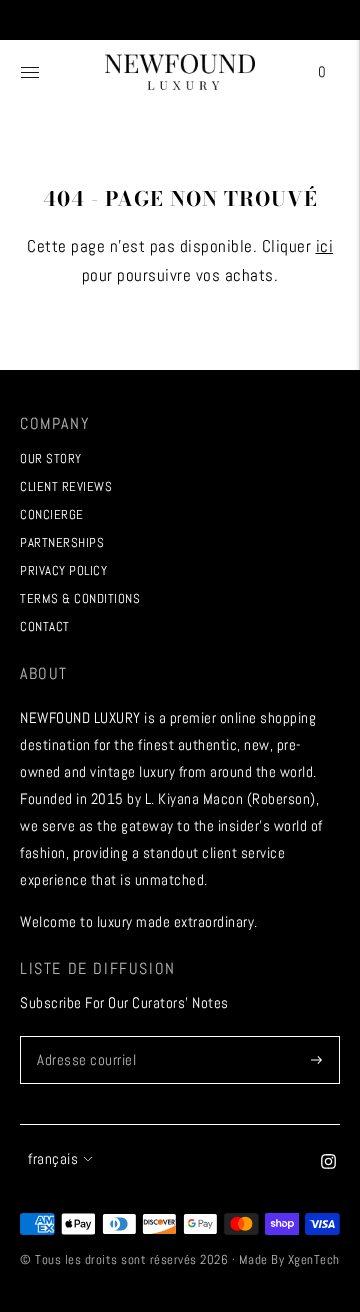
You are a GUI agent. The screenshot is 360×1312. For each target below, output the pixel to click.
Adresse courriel (84, 1036)
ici (325, 246)
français (53, 1158)
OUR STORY (51, 458)
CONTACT (45, 626)
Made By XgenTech (289, 1259)
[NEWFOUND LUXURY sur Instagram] (328, 1163)
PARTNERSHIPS (62, 542)
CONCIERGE (52, 514)
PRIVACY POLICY (63, 570)
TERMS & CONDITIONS (80, 598)
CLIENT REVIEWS (66, 486)
